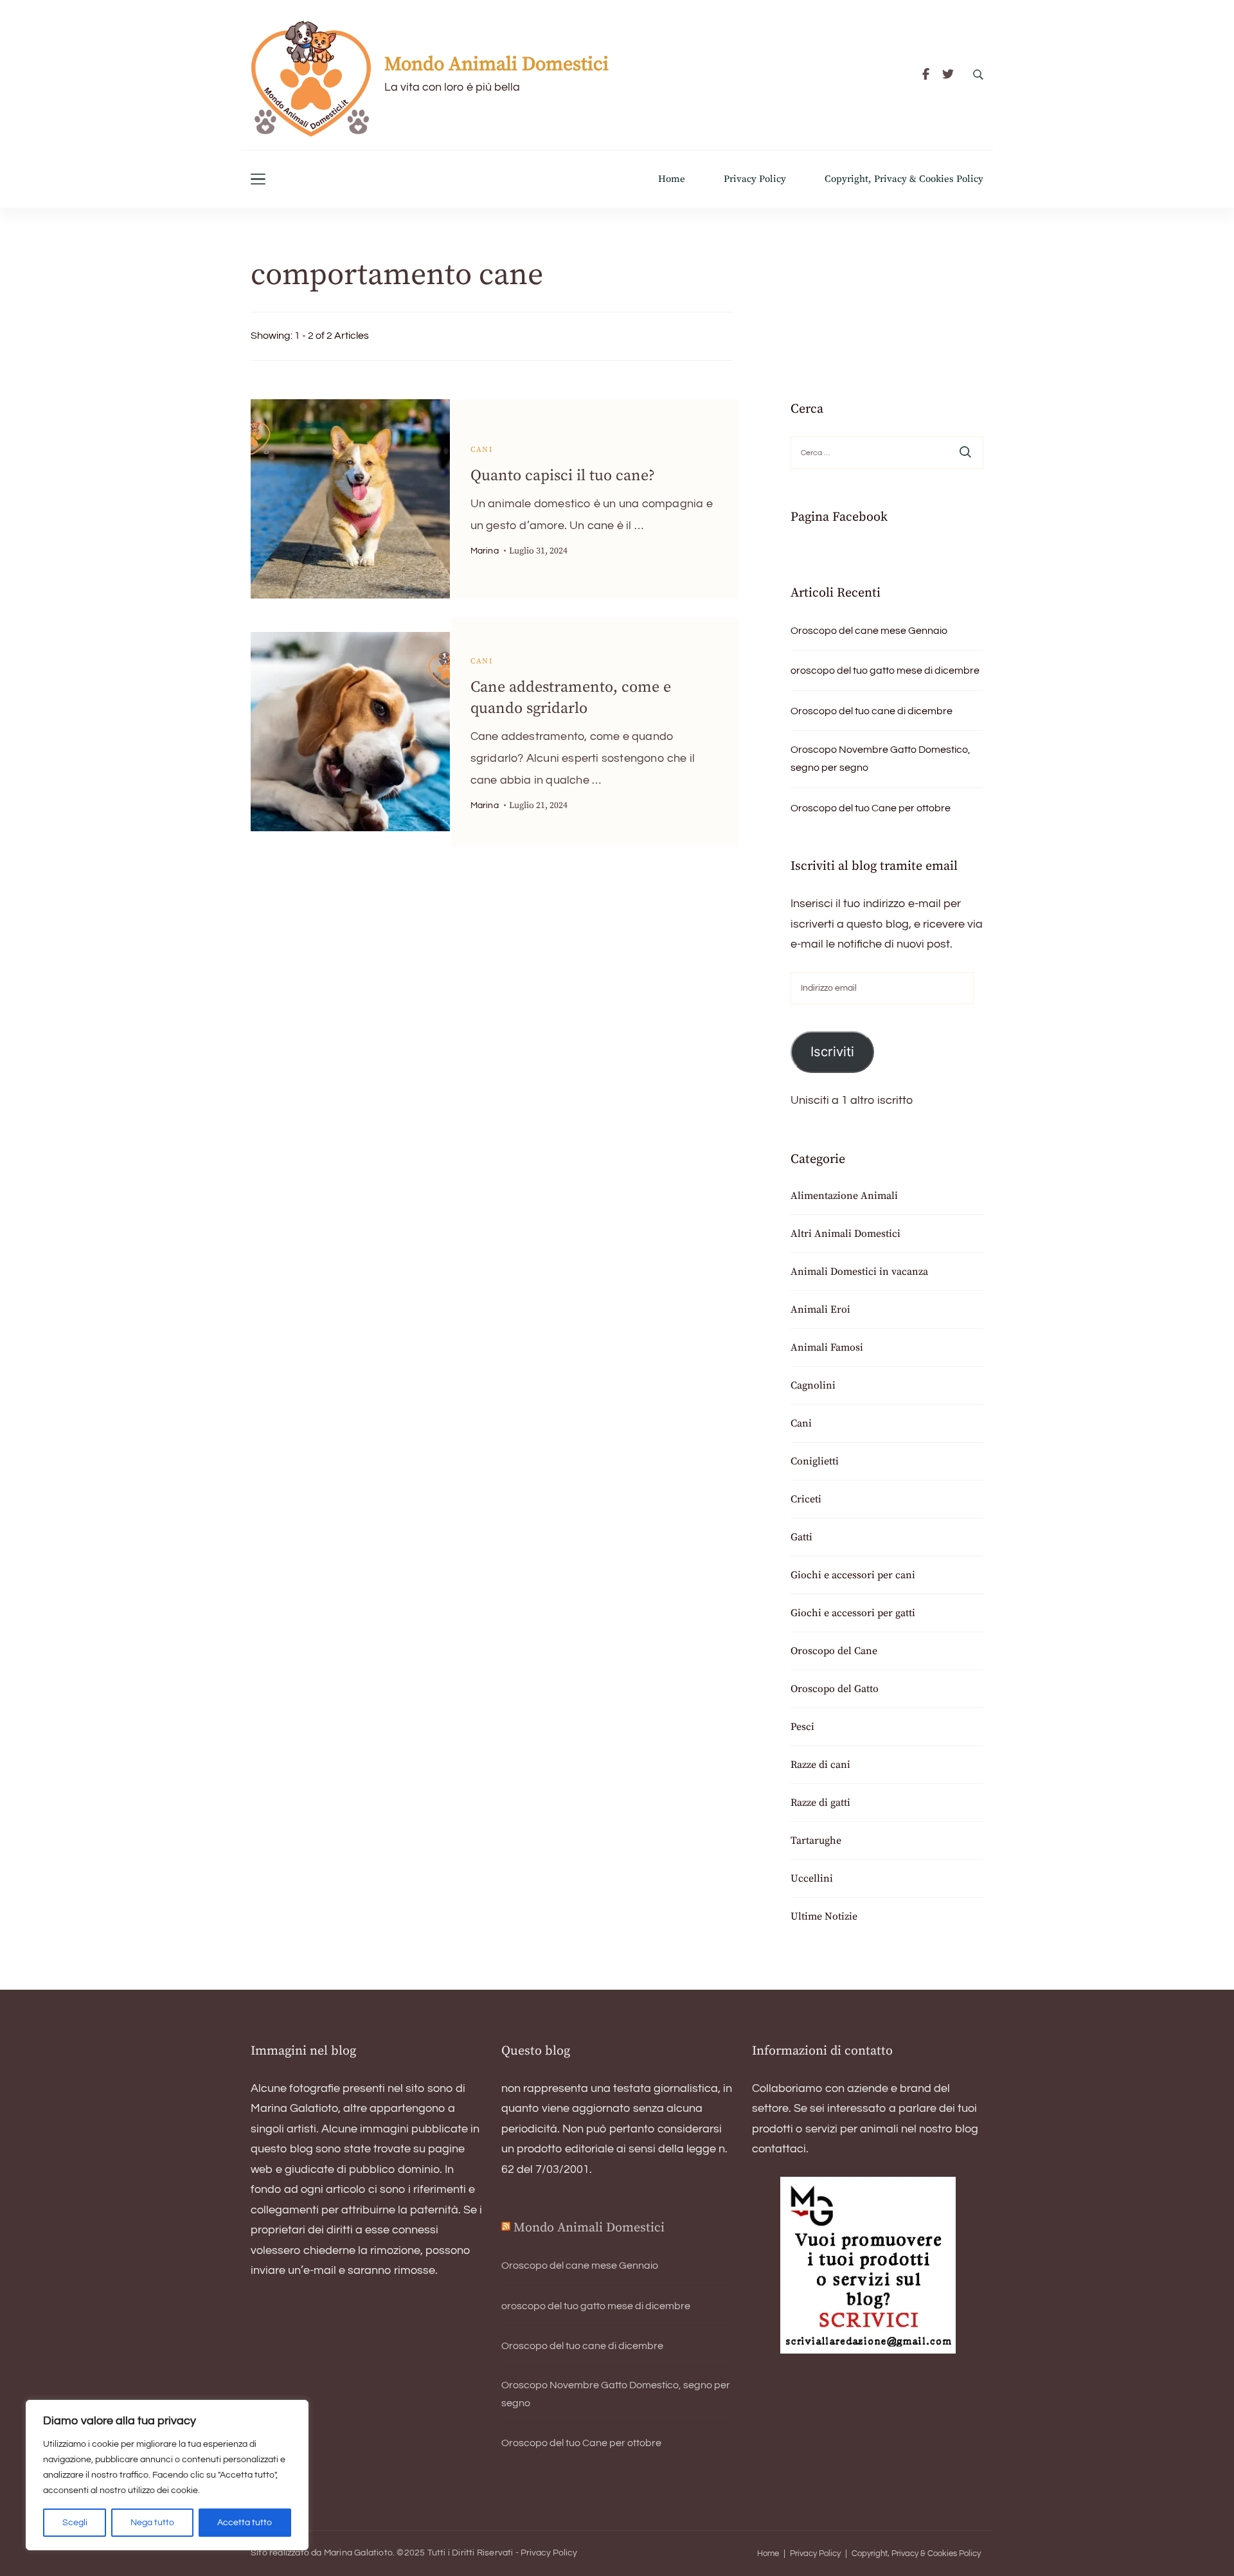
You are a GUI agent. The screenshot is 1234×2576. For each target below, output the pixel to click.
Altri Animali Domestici (845, 1234)
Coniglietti (815, 1461)
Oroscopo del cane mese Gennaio (869, 631)
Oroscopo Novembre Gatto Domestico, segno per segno (881, 759)
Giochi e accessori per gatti (853, 1613)
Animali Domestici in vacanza (859, 1272)
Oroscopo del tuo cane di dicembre (872, 711)
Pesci (802, 1727)
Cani (482, 450)
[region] (167, 2475)
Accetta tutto (245, 2523)
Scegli (75, 2523)
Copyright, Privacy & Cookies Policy (904, 179)
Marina (485, 551)
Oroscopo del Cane (834, 1651)
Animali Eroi (820, 1310)
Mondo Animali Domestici (496, 64)
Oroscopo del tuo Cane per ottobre (871, 808)
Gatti (801, 1537)
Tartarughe (816, 1841)
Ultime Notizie (824, 1916)
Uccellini (812, 1878)
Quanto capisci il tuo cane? (563, 476)
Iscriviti (832, 1051)
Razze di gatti (820, 1803)
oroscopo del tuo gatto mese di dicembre (885, 671)
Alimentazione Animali (844, 1196)
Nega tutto (152, 2523)
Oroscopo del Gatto (835, 1689)
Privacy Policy (755, 179)
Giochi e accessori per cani (853, 1575)
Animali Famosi (827, 1347)
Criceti (806, 1499)
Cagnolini (813, 1385)
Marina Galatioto (358, 2553)
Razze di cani (820, 1765)
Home (672, 179)
